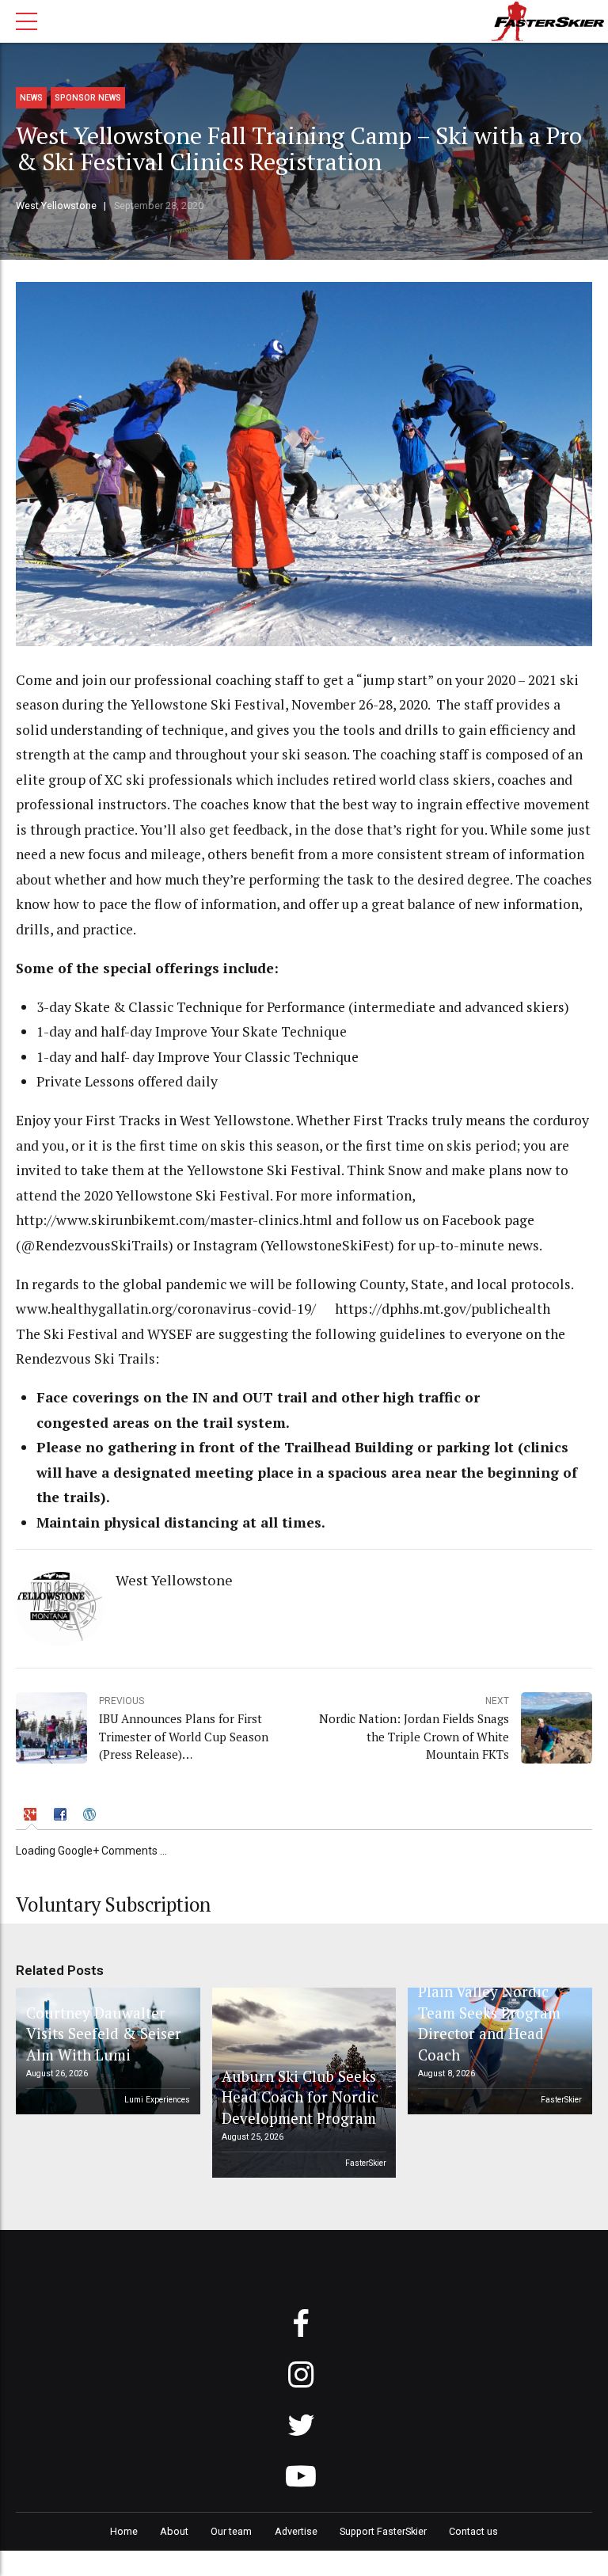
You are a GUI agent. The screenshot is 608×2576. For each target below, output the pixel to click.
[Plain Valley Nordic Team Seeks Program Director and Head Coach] (497, 2051)
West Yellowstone (56, 205)
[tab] (32, 1816)
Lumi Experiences (157, 2100)
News (31, 98)
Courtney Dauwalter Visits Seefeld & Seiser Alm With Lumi (104, 2034)
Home (124, 2531)
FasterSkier (366, 2163)
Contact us (473, 2531)
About (174, 2531)
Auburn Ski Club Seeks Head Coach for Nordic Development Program (300, 2097)
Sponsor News (88, 98)
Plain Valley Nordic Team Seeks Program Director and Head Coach (489, 2022)
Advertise (296, 2531)
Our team (231, 2531)
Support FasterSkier (383, 2531)
